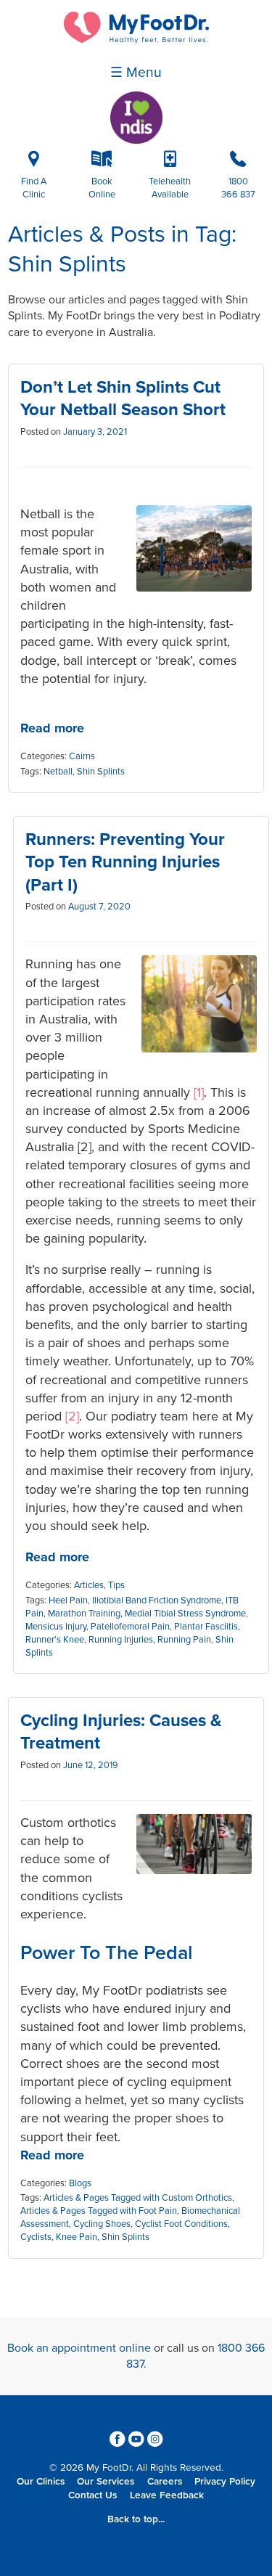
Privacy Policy (225, 2482)
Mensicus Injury (56, 1627)
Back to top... (136, 2519)
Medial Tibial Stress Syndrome (185, 1614)
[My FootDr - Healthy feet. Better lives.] (136, 40)
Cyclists (36, 2237)
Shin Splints (101, 772)
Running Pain (184, 1640)
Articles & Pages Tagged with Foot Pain (99, 2211)
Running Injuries (121, 1640)
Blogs (80, 2183)
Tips (116, 1585)
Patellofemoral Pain (130, 1627)
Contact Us (92, 2495)
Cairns (82, 756)
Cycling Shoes (102, 2224)
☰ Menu (136, 73)
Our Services (106, 2482)
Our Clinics (41, 2482)
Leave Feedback (167, 2495)
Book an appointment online (79, 2348)
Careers (165, 2482)
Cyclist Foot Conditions (181, 2224)
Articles (89, 1585)
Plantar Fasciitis (206, 1627)
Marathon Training (84, 1614)
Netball (58, 772)
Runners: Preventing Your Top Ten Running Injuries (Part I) (125, 862)
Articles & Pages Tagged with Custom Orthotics (138, 2198)
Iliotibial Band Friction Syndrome (157, 1600)
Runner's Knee (55, 1640)
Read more (52, 728)
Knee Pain (77, 2237)
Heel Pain (68, 1600)
